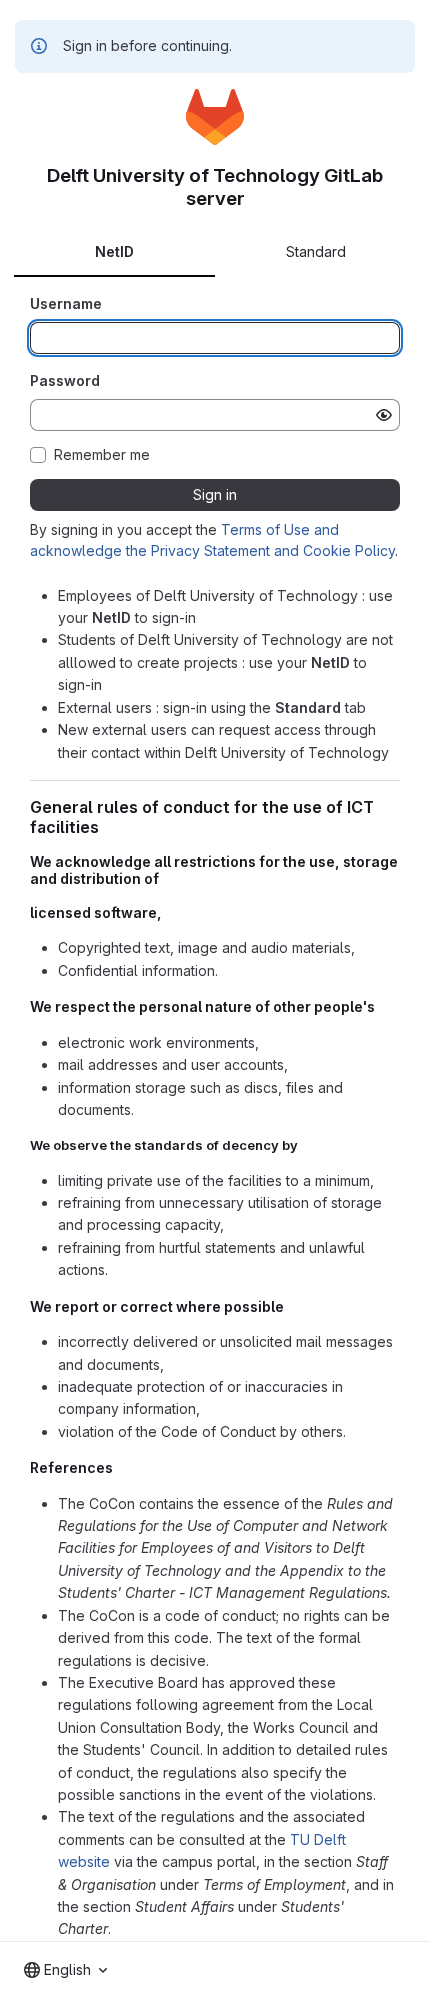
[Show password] (384, 415)
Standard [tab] (316, 251)
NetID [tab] (114, 251)
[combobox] (65, 1970)
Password (65, 380)
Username (66, 303)
